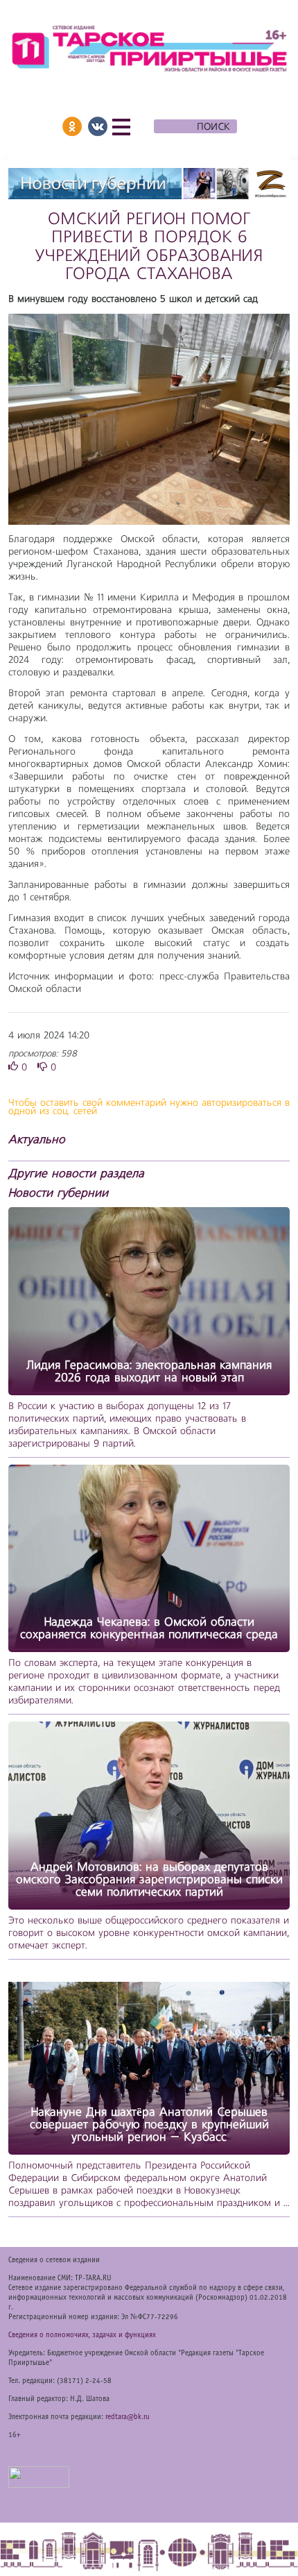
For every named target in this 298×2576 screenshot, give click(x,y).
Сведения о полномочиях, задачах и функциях (82, 2335)
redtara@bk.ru (128, 2417)
